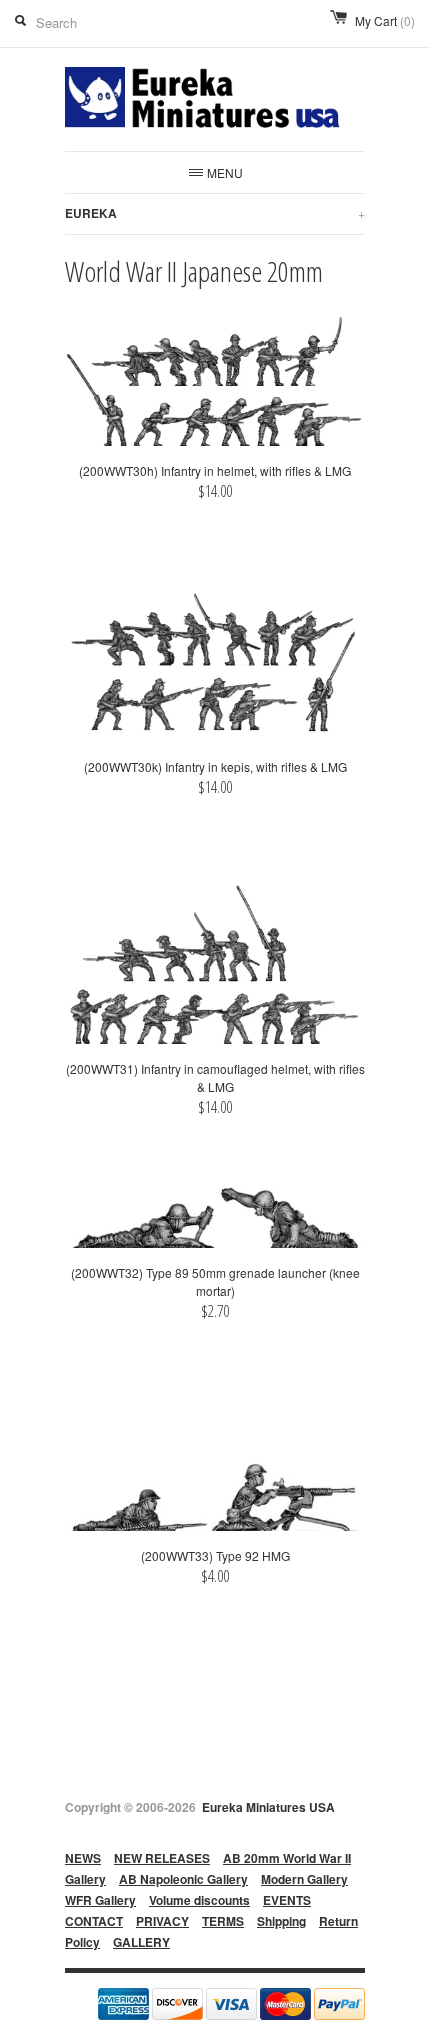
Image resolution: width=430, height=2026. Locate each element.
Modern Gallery (304, 1879)
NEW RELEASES (162, 1858)
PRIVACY (162, 1921)
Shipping (281, 1921)
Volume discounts (199, 1900)
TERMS (223, 1921)
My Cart (385, 20)
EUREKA (215, 213)
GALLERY (141, 1942)
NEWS (83, 1858)
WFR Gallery (100, 1900)
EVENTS (287, 1900)
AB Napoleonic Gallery (183, 1879)
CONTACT (94, 1921)
